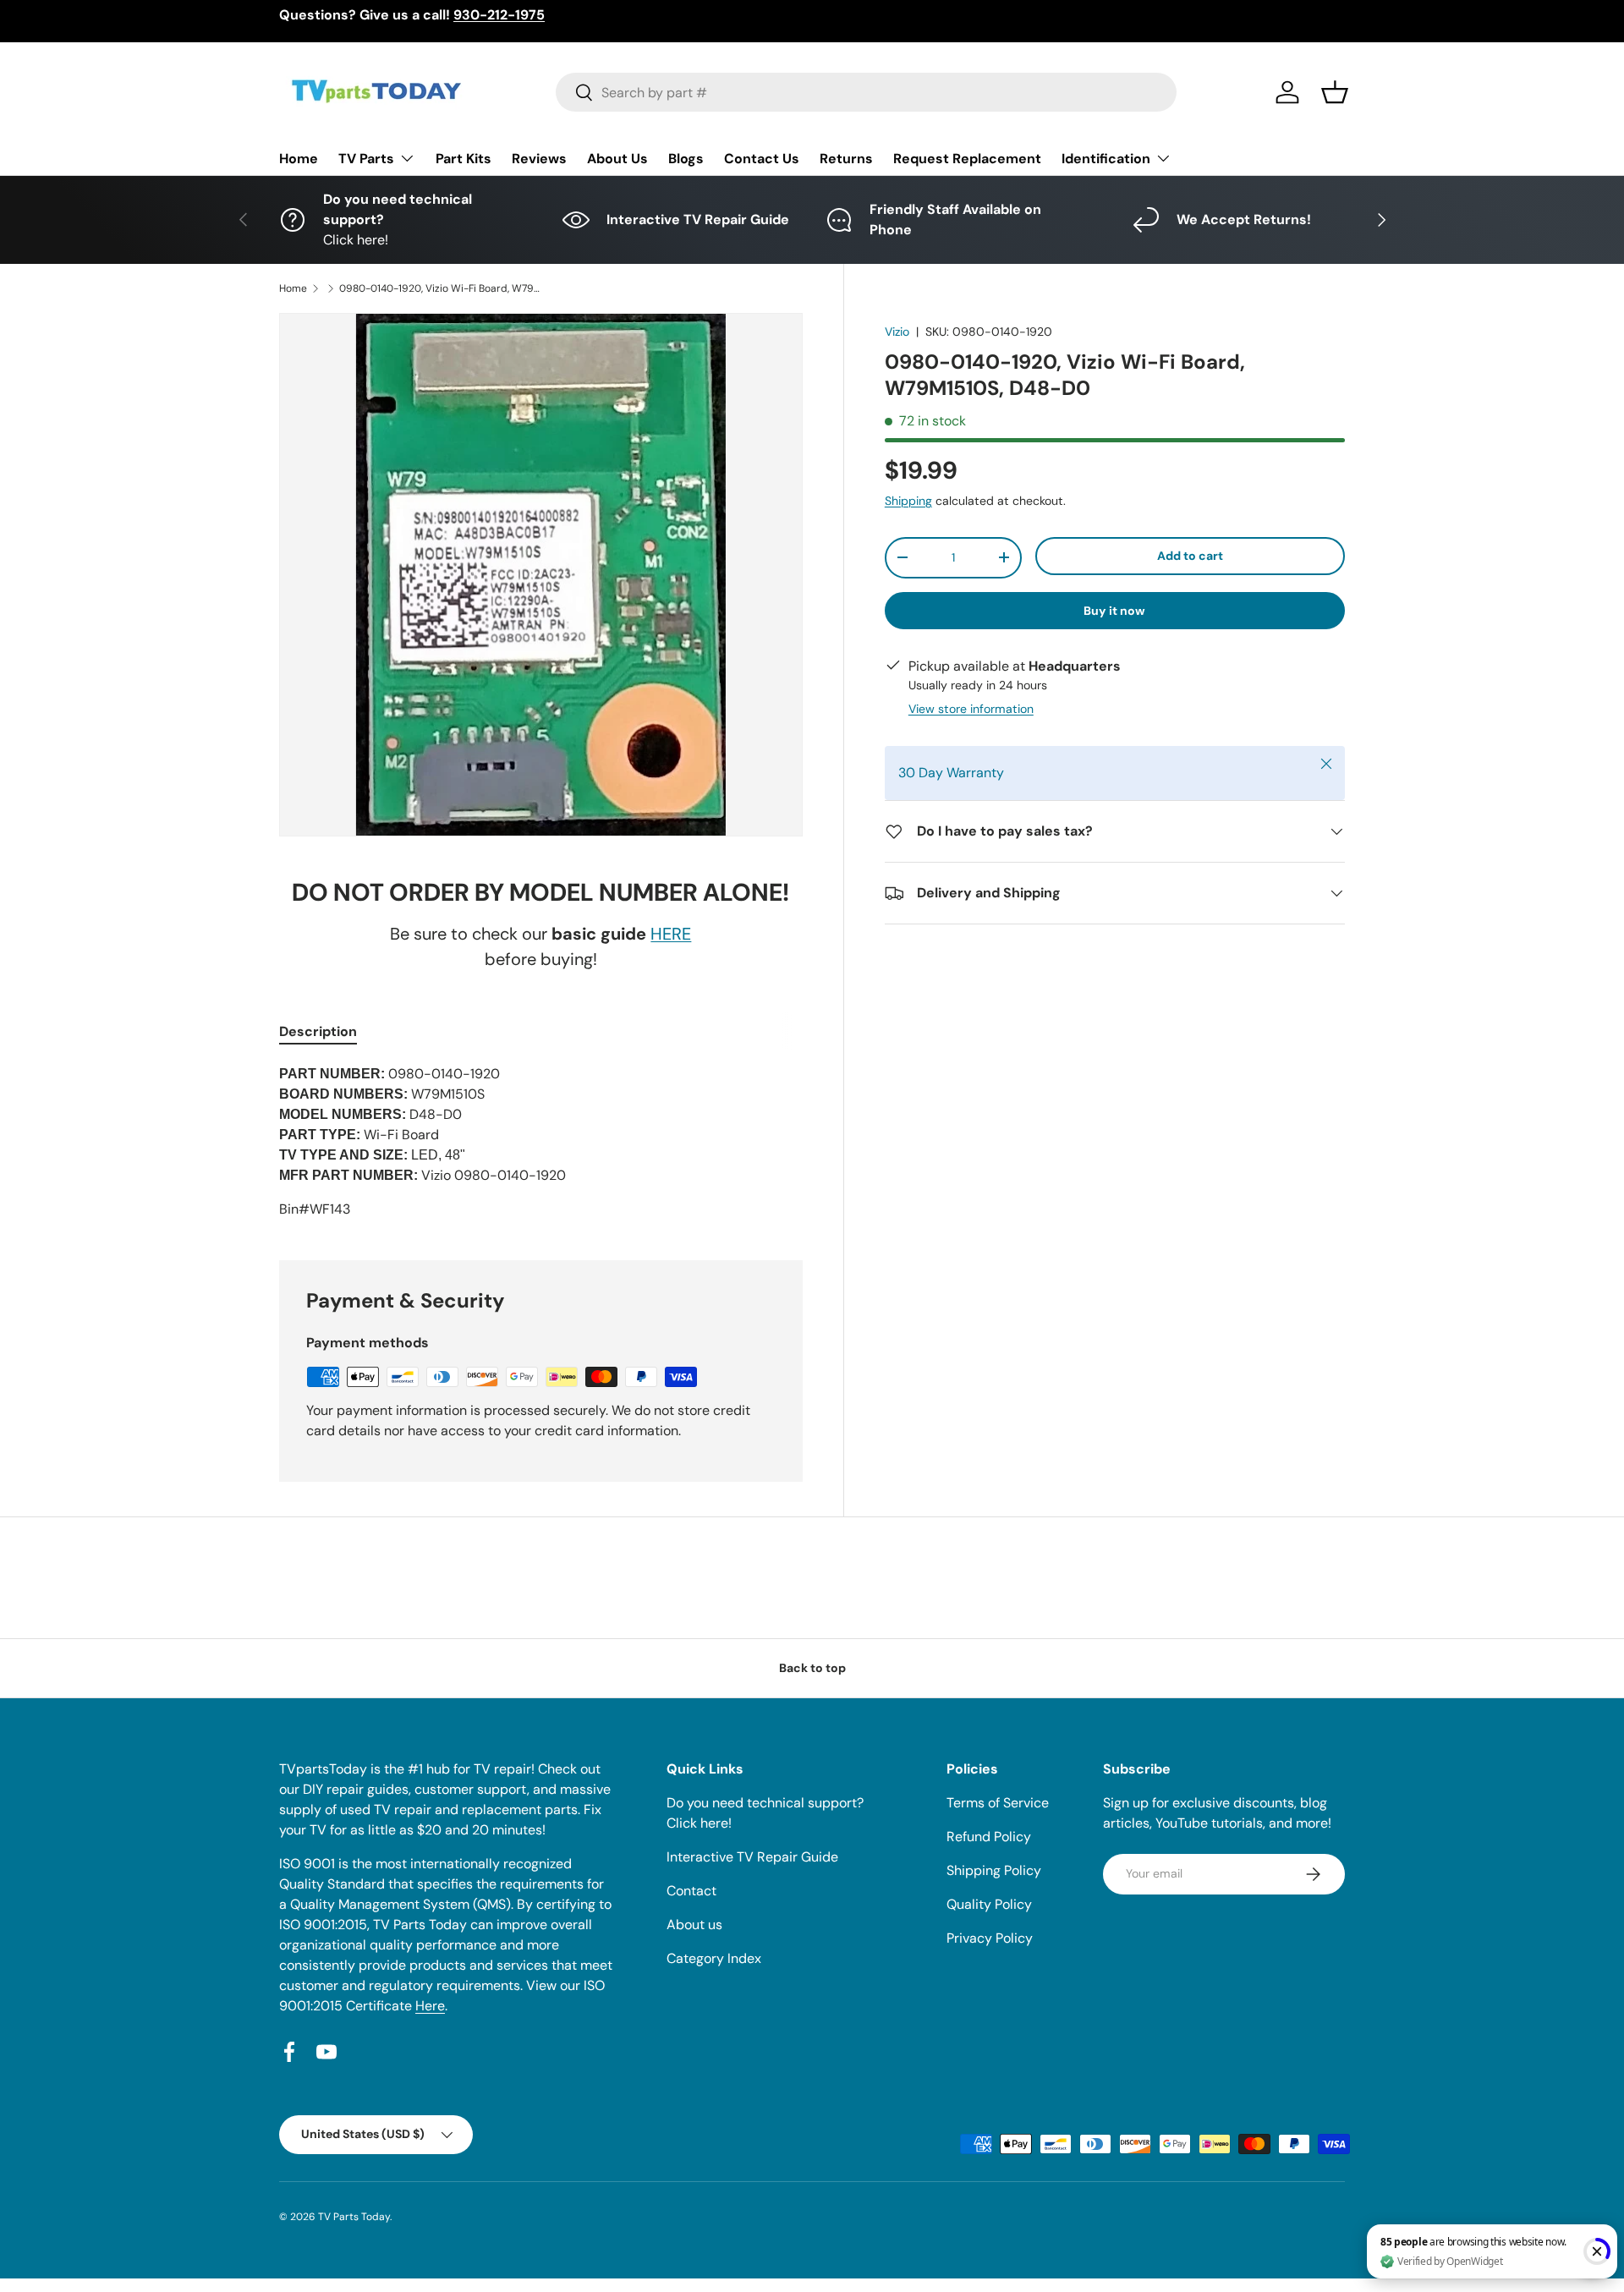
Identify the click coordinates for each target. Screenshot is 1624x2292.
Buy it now (1114, 611)
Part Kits (464, 159)
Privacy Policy (990, 1938)
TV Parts (366, 159)
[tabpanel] (541, 1142)
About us (694, 1925)
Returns (846, 159)
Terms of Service (998, 1803)
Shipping (908, 501)
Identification (1106, 159)
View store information (971, 709)
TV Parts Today (354, 2217)
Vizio (897, 332)
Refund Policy (989, 1837)
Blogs (686, 159)
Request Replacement (967, 159)
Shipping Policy (994, 1870)
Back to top (812, 1668)
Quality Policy (989, 1904)
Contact (691, 1891)
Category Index (714, 1958)
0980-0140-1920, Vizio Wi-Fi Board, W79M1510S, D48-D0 (441, 288)
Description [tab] (318, 1031)
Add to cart (1190, 556)
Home (299, 159)
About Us (617, 159)
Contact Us (762, 159)
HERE (671, 934)
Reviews (539, 159)
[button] (1335, 92)
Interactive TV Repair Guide (752, 1857)
